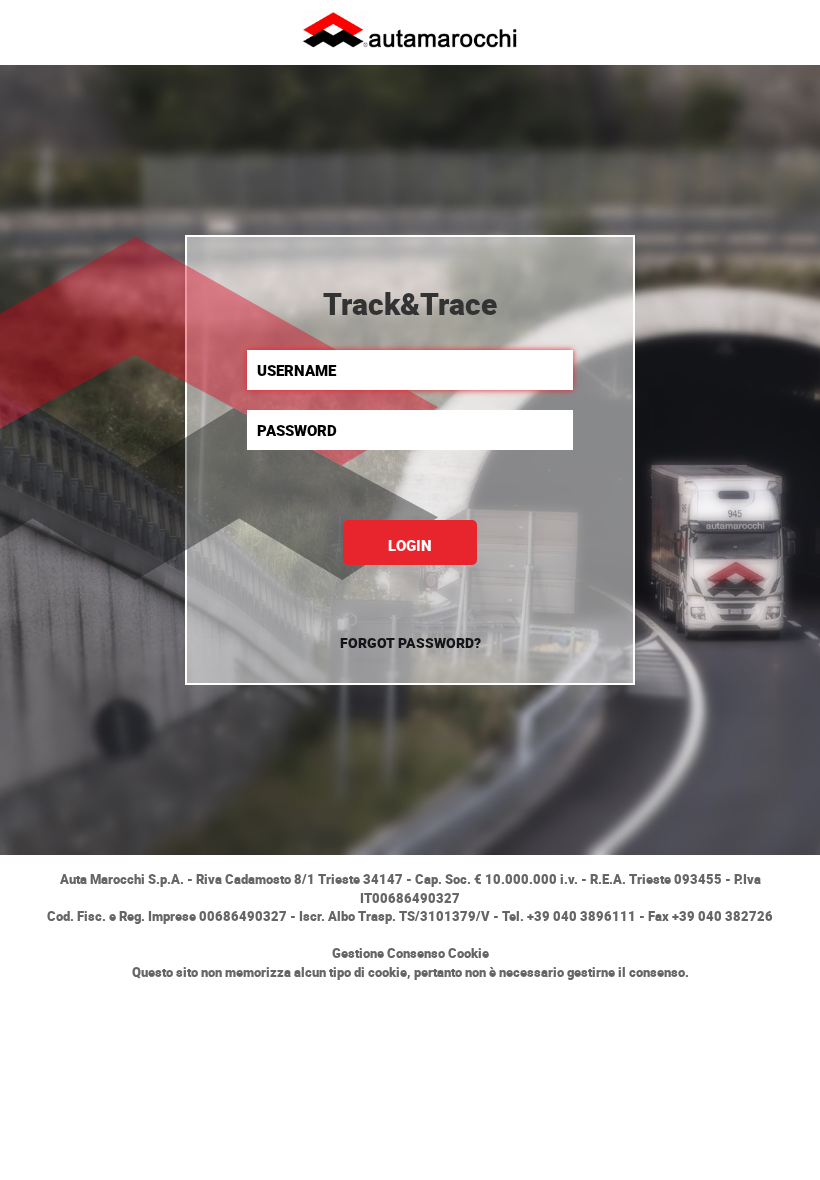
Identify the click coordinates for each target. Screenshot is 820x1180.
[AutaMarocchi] (410, 28)
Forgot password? (410, 642)
